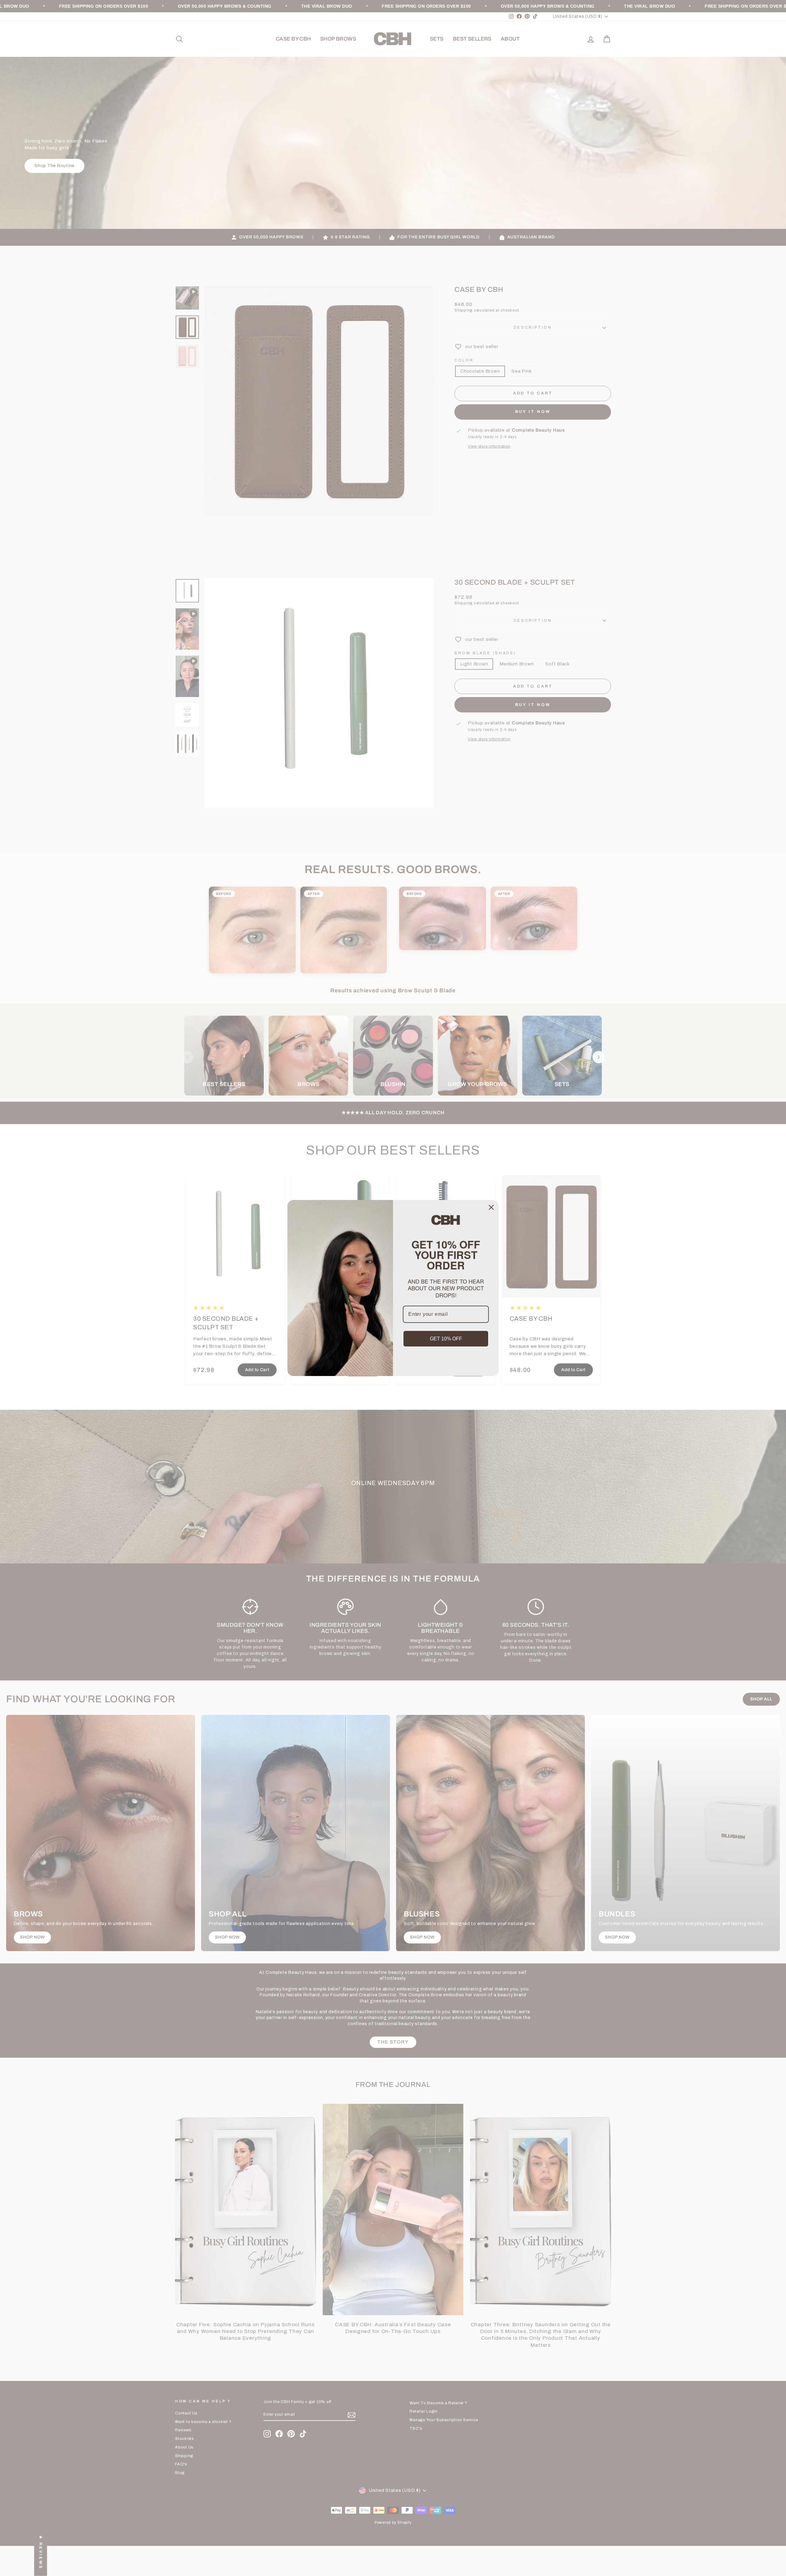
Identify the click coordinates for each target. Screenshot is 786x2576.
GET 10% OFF (446, 1339)
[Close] (491, 1207)
